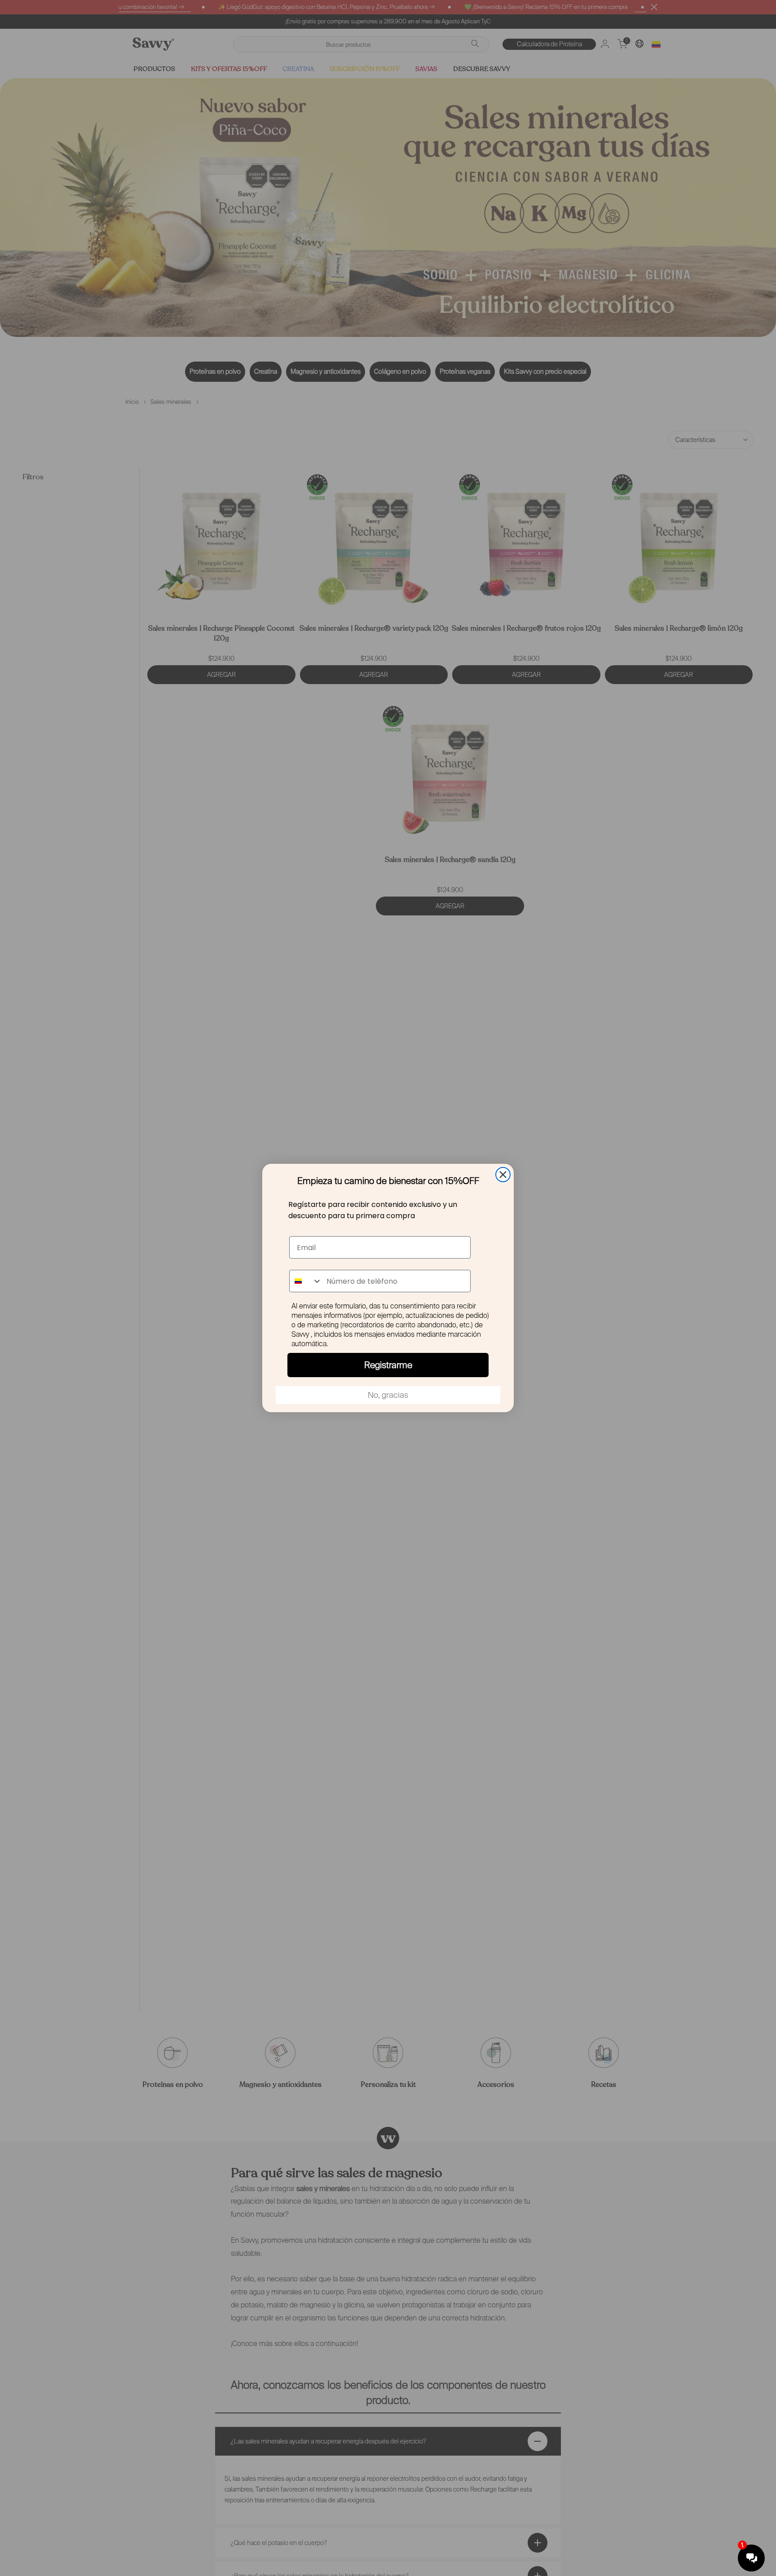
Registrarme (388, 1365)
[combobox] (306, 1281)
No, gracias (388, 1395)
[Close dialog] (503, 1175)
